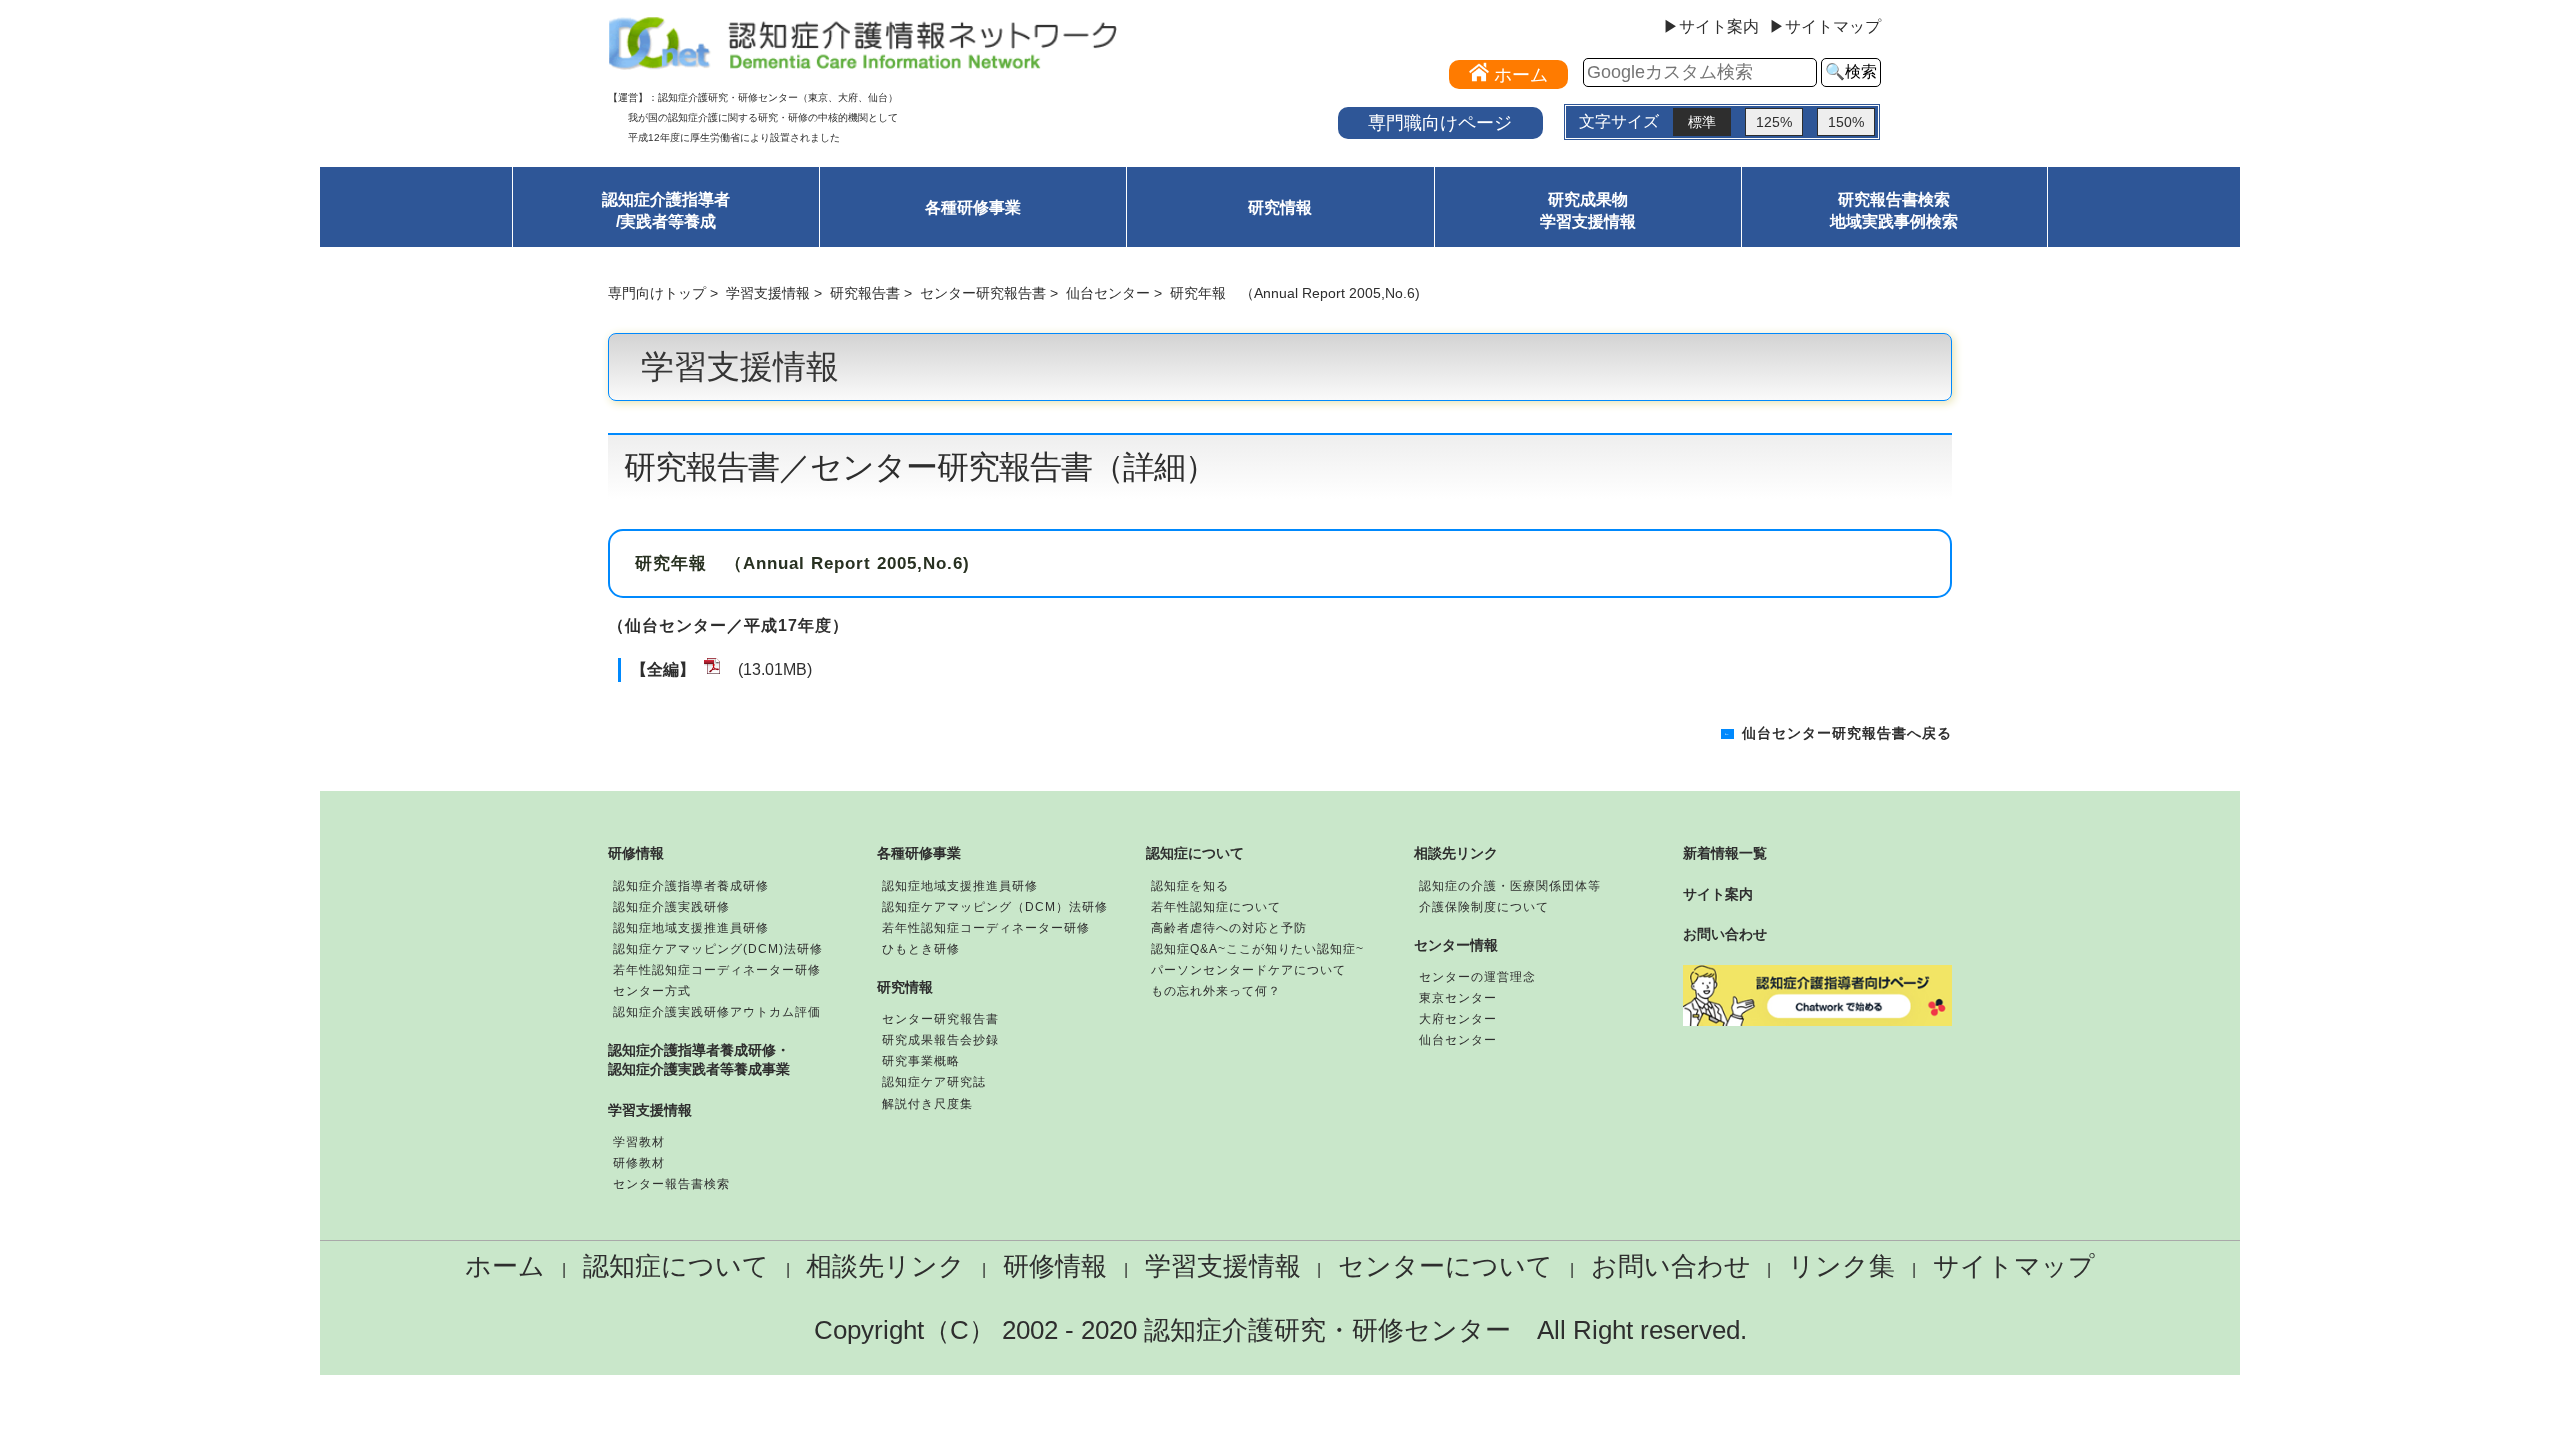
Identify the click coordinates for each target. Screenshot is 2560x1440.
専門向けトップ (657, 293)
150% (1846, 122)
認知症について (1195, 853)
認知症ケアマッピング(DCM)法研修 (718, 949)
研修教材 (639, 1163)
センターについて (1445, 1266)
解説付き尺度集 (927, 1104)
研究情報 (1280, 207)
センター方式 (652, 991)
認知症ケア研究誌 (934, 1082)
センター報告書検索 (671, 1184)
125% (1774, 122)
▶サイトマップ (1825, 27)
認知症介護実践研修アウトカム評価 (717, 1012)
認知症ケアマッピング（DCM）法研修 (995, 907)
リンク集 (1841, 1266)
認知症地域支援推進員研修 (691, 928)
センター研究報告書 (983, 293)
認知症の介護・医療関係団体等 (1510, 886)
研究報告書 (865, 293)
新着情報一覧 (1725, 853)
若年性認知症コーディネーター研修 (717, 970)
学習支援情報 (768, 293)
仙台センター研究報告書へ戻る (1847, 733)
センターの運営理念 (1477, 977)
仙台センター (1108, 293)
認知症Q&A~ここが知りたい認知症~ (1257, 949)
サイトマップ (2014, 1266)
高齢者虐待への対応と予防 (1229, 928)
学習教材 (639, 1142)
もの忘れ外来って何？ (1216, 991)
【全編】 (663, 669)
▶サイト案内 (1711, 27)
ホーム (505, 1266)
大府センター (1458, 1019)
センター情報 (1456, 945)
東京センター (1458, 998)
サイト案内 (1718, 894)
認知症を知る (1190, 886)
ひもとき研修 (921, 949)
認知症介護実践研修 (671, 907)
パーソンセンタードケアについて (1248, 970)
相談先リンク (1456, 853)
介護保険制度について (1484, 907)
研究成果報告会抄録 (940, 1040)
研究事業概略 (921, 1061)
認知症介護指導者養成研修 (691, 886)
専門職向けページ (1440, 122)
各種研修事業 (973, 207)
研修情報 (636, 853)
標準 (1702, 122)
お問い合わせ (1725, 934)
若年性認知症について (1216, 907)
